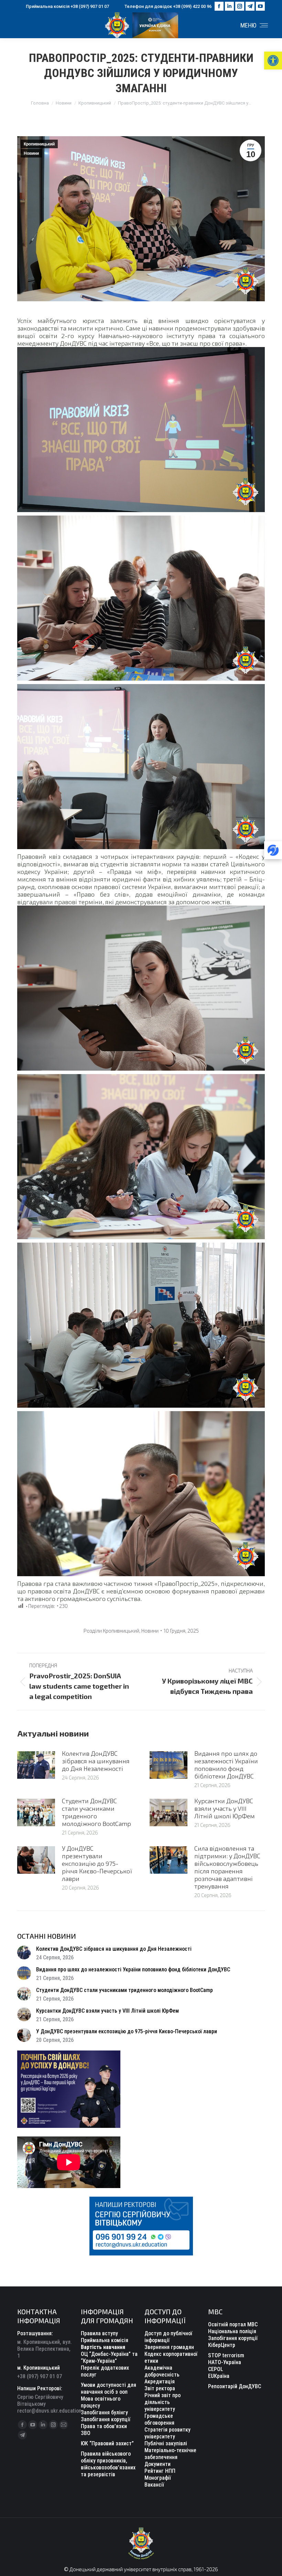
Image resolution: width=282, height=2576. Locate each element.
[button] (273, 61)
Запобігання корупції (106, 2419)
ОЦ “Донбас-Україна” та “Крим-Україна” (109, 2357)
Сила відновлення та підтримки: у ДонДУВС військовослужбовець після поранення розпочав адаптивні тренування (227, 1867)
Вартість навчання (103, 2347)
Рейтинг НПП (160, 2471)
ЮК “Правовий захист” (107, 2443)
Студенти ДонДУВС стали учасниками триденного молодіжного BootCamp (96, 1812)
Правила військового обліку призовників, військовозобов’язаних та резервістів (108, 2464)
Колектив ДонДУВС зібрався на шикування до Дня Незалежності (96, 1761)
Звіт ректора (160, 2388)
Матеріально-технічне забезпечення (170, 2454)
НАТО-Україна (225, 2362)
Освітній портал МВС (233, 2324)
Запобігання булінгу (104, 2412)
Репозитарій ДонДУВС (235, 2386)
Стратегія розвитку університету (167, 2433)
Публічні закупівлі (166, 2443)
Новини (31, 153)
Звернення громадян (169, 2347)
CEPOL (216, 2369)
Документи (158, 2464)
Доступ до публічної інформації (168, 2337)
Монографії (158, 2478)
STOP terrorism (226, 2355)
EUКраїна (219, 2376)
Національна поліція (232, 2331)
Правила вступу (99, 2333)
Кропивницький (39, 144)
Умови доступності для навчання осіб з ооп (109, 2388)
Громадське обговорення (159, 2419)
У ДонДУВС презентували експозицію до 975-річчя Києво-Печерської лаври (97, 1863)
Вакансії (154, 2485)
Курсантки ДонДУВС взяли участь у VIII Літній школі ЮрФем (225, 1808)
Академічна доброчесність (162, 2371)
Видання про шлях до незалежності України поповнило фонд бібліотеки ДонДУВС (226, 1765)
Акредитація (160, 2382)
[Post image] (36, 1765)
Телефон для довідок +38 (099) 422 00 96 (168, 6)
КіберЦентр (222, 2345)
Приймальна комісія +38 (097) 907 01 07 (67, 6)
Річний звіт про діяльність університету (162, 2402)
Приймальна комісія (105, 2340)
